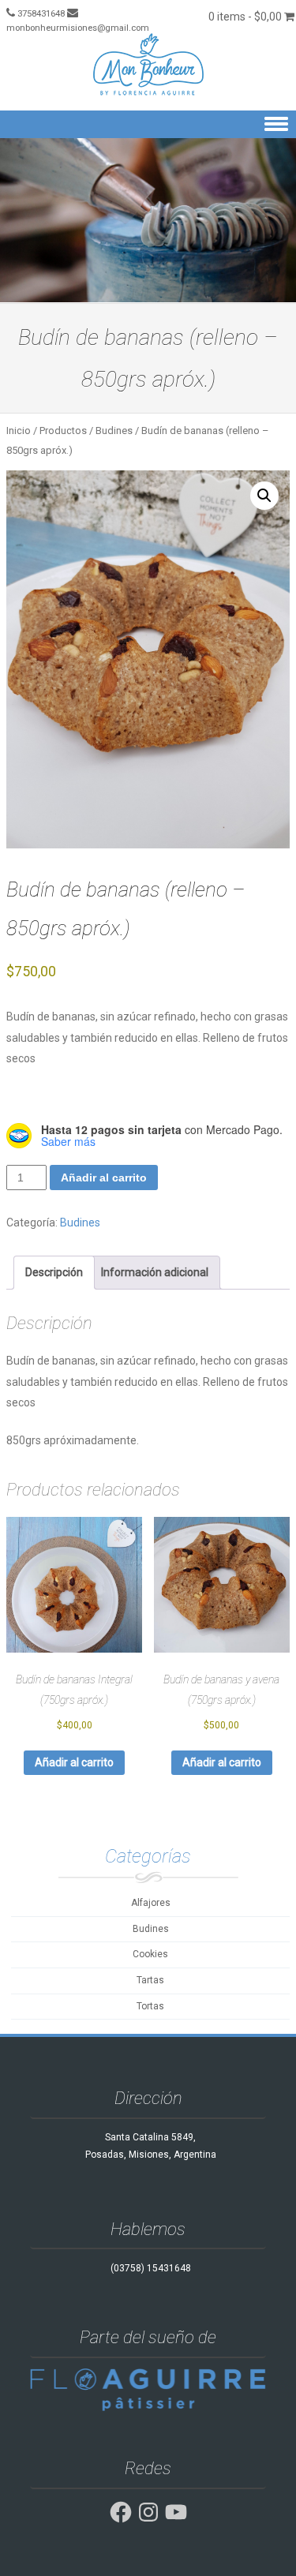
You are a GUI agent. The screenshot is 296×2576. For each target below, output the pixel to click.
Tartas (150, 1980)
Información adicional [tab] (155, 1272)
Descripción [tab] (54, 1272)
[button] (264, 496)
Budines (114, 431)
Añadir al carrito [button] (74, 1762)
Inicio (19, 431)
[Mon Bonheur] (148, 64)
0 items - (245, 17)
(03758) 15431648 (151, 2268)
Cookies (150, 1954)
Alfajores (151, 1903)
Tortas (150, 2006)
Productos (63, 431)
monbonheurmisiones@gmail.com (78, 28)
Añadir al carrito (104, 1178)
